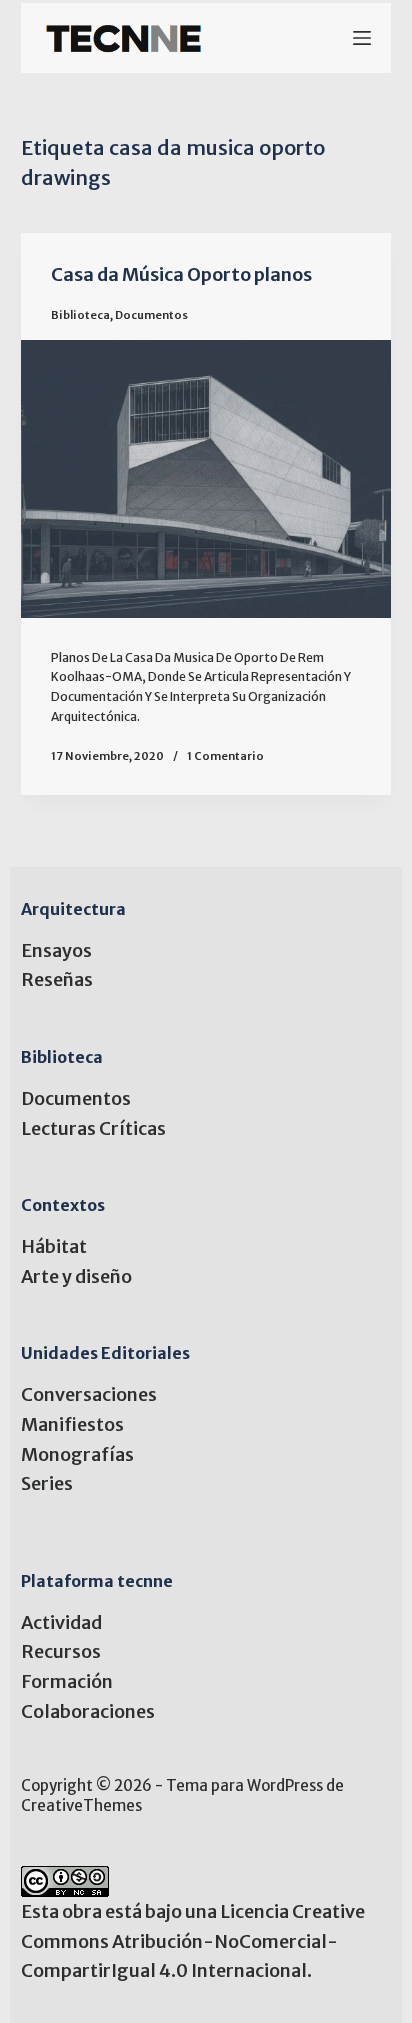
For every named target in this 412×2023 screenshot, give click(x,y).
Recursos (61, 1651)
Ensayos (56, 950)
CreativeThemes (81, 1805)
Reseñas (57, 979)
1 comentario (225, 756)
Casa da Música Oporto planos (181, 274)
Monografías (77, 1454)
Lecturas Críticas (93, 1128)
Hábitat (54, 1246)
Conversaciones (89, 1394)
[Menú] (362, 38)
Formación (67, 1681)
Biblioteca (80, 315)
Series (47, 1483)
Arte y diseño (76, 1276)
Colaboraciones (88, 1711)
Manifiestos (72, 1424)
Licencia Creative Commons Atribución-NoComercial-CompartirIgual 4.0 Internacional (193, 1941)
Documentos (151, 315)
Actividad (61, 1622)
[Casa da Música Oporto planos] (206, 479)
